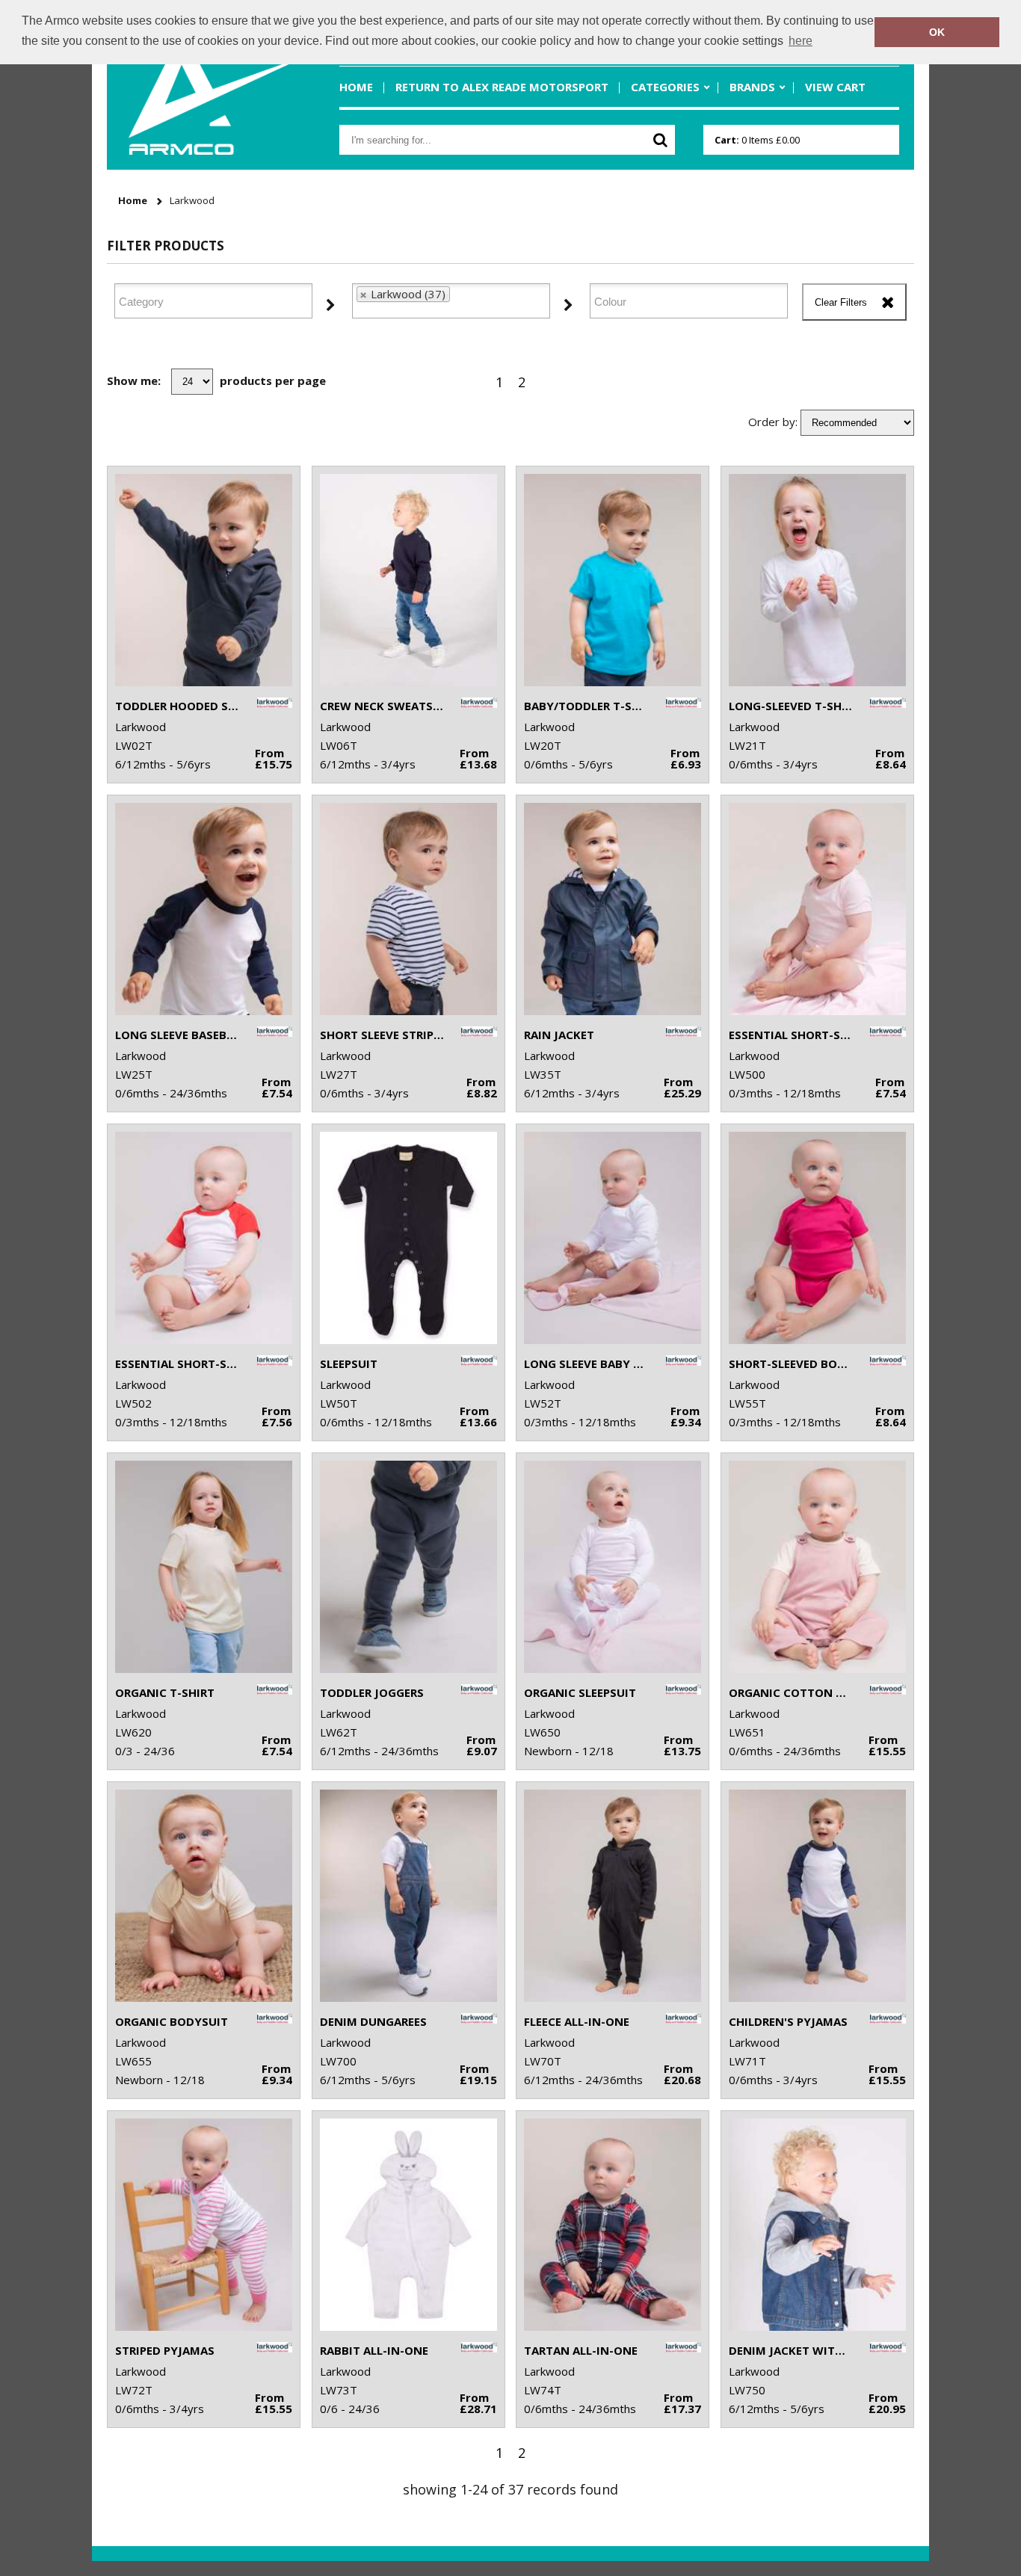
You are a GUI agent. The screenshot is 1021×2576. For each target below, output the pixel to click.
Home (356, 87)
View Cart (835, 87)
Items (757, 140)
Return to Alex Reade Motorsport (502, 87)
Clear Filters (841, 302)
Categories (665, 87)
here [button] (801, 41)
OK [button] (937, 32)
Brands (752, 87)
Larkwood (192, 201)
